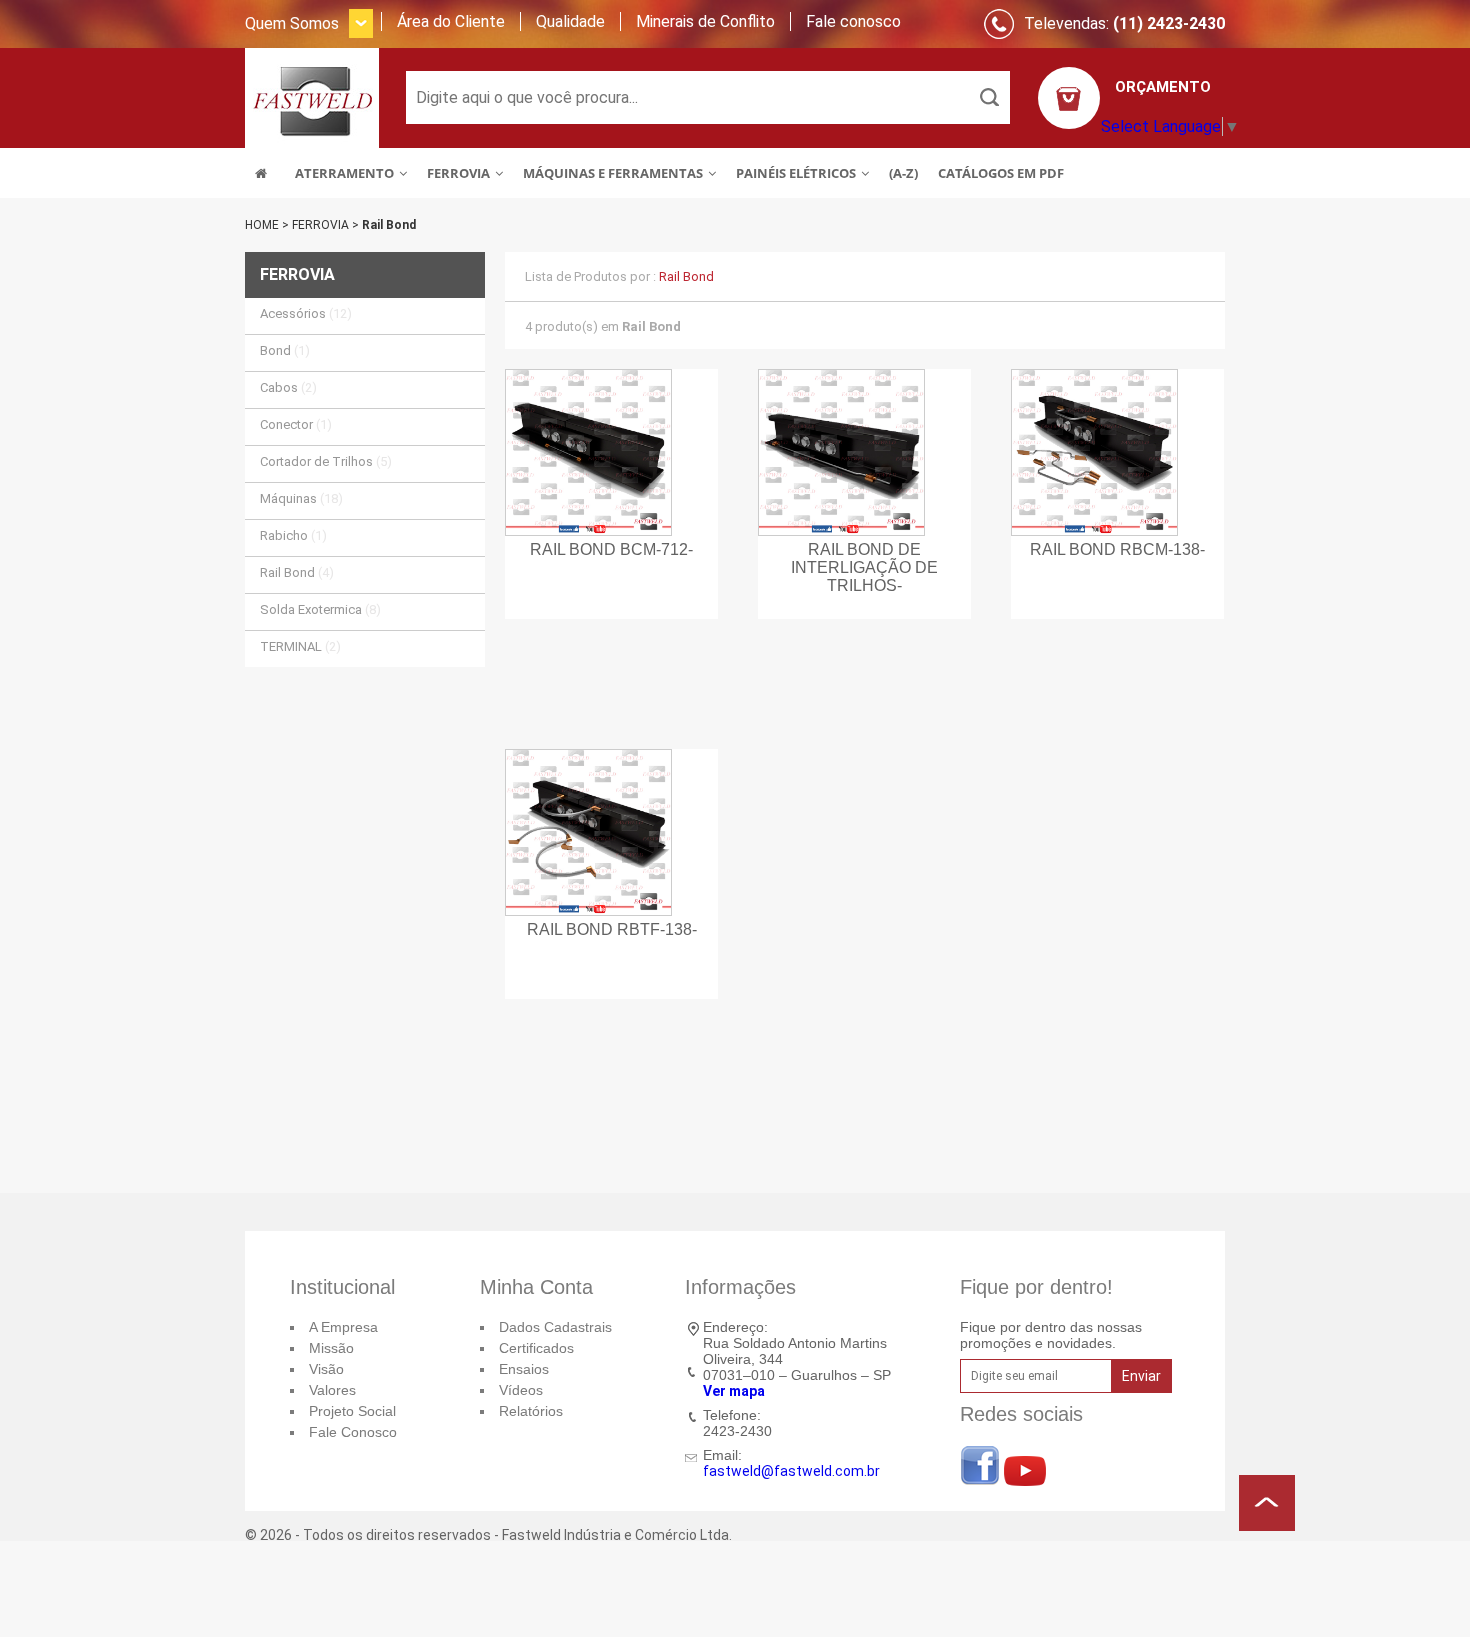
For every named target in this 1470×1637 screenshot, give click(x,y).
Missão (331, 1348)
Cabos (288, 387)
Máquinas (301, 498)
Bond (285, 350)
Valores (332, 1390)
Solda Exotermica (320, 609)
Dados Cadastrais (555, 1327)
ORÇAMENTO (1163, 87)
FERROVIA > (327, 225)
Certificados (536, 1348)
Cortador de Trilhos (326, 461)
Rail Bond (389, 225)
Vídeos (521, 1390)
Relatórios (531, 1411)
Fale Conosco (353, 1432)
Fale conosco (853, 21)
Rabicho (293, 535)
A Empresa (343, 1327)
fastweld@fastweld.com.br (791, 1471)
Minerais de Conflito (705, 21)
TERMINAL (300, 646)
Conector (296, 424)
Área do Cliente (451, 21)
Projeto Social (352, 1411)
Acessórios (306, 313)
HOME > (268, 225)
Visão (326, 1369)
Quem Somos (292, 23)
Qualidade (570, 21)
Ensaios (524, 1369)
